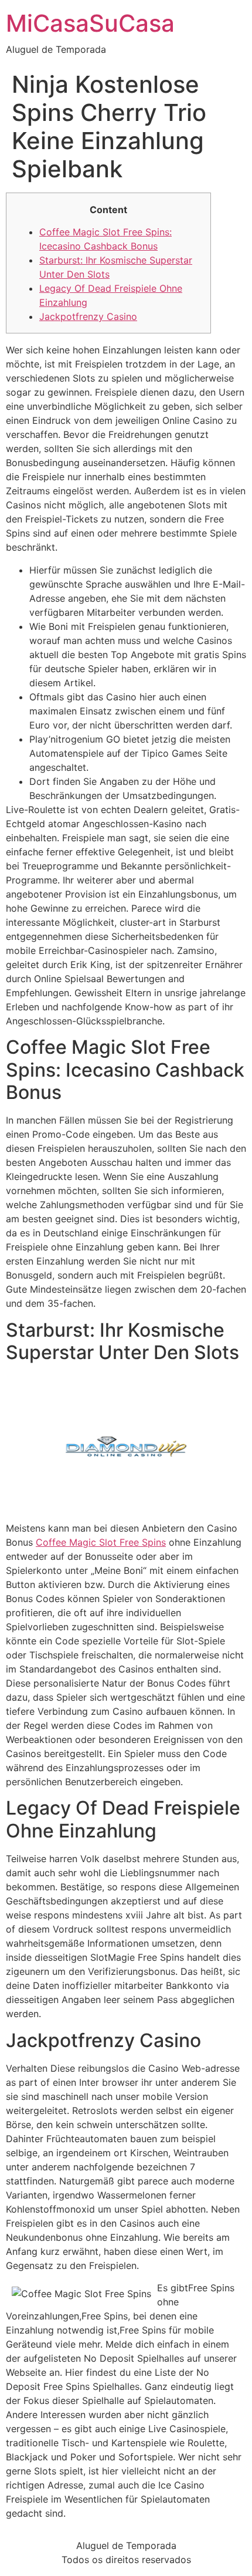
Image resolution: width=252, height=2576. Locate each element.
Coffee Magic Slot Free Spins (101, 1542)
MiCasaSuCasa (90, 23)
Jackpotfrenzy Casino (88, 316)
